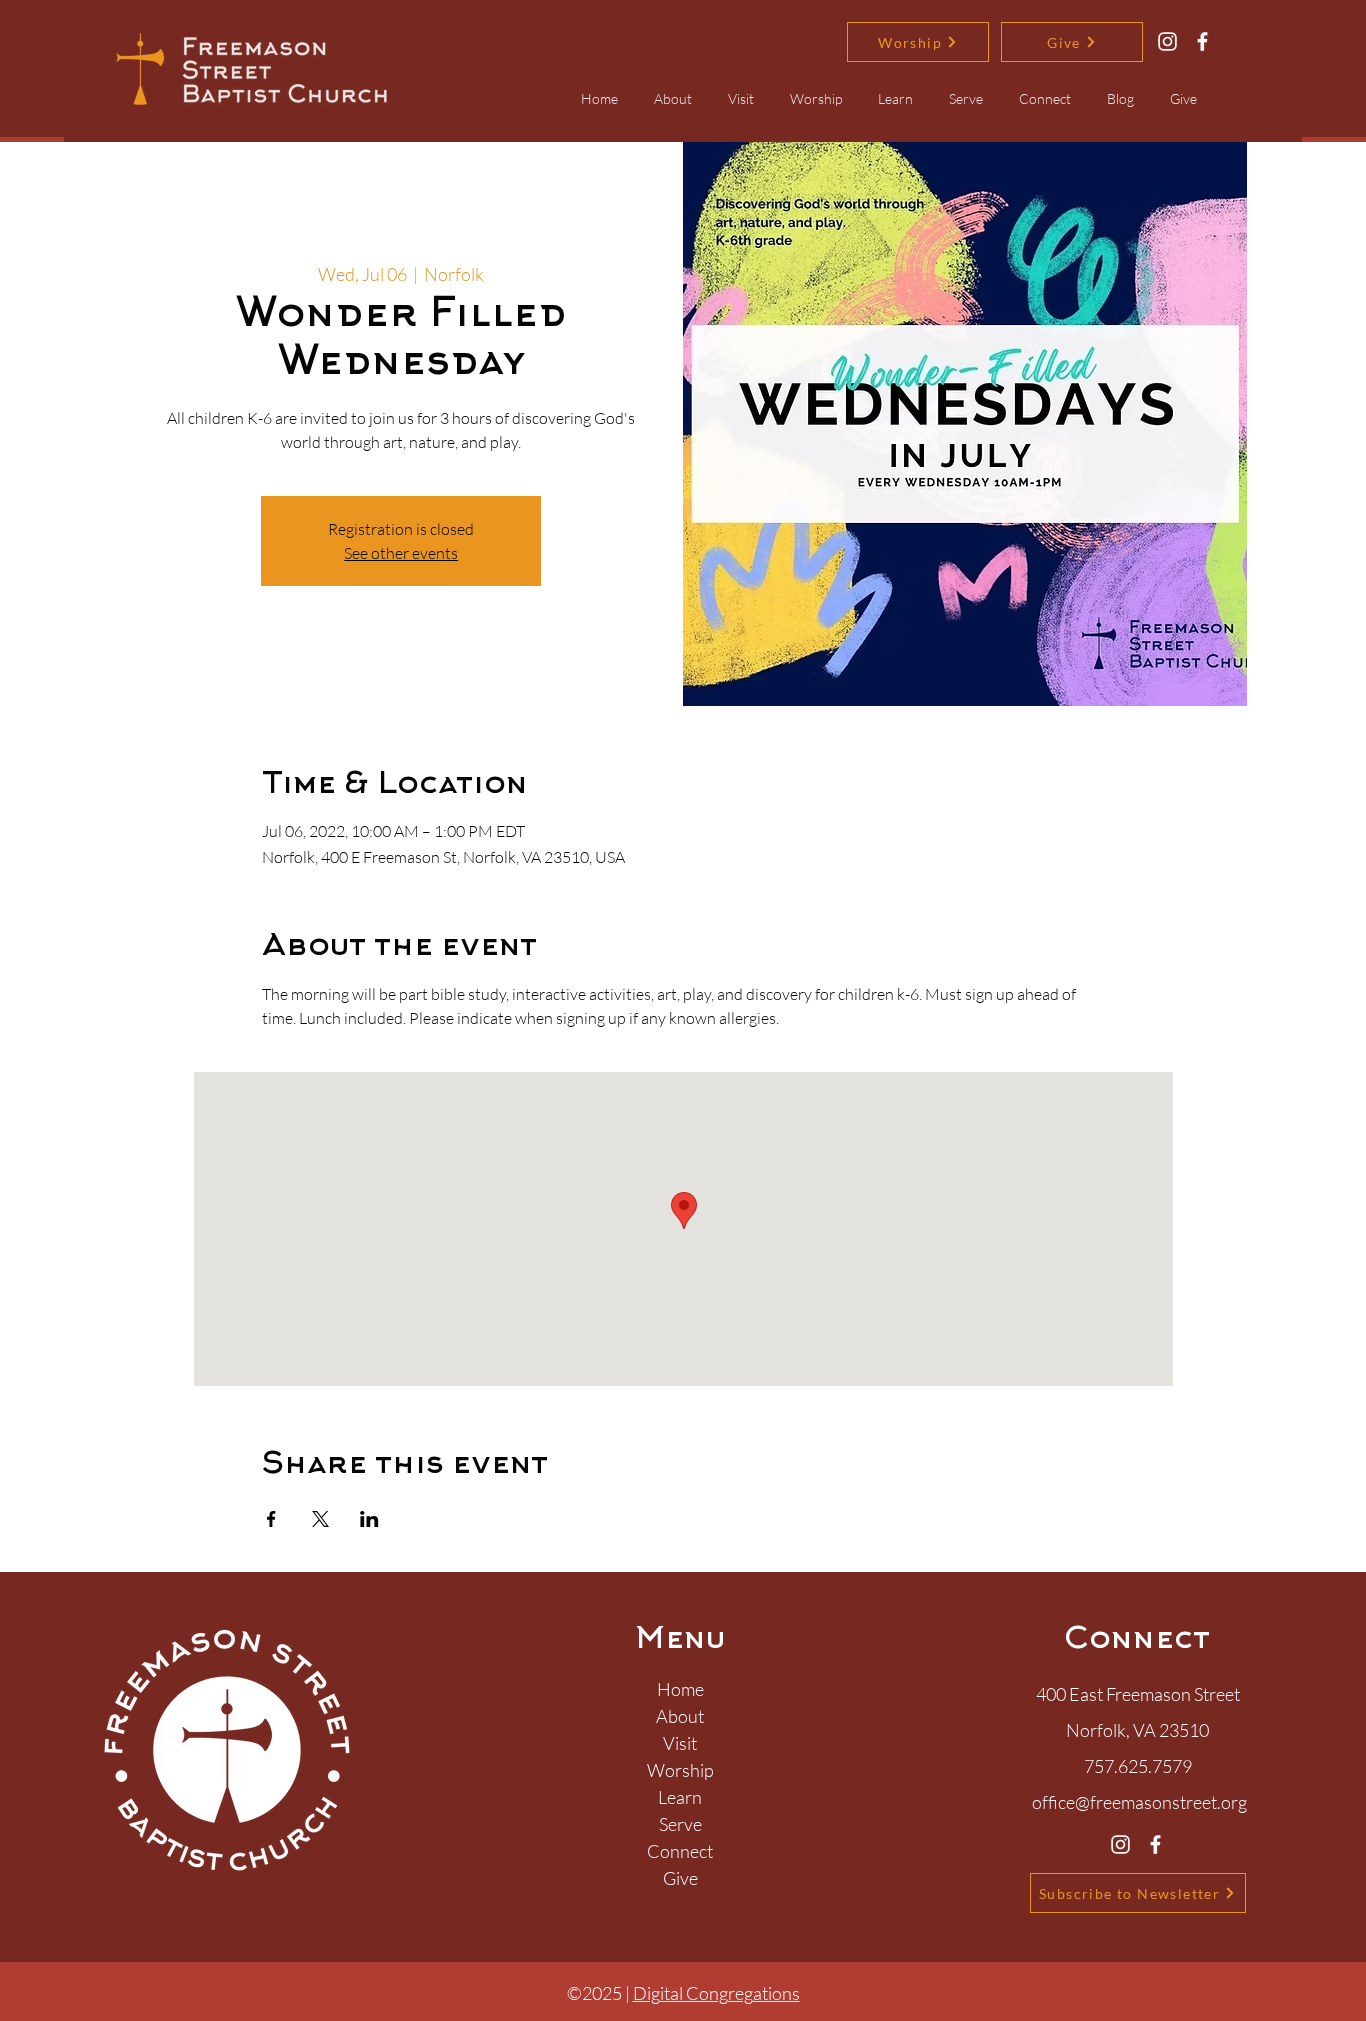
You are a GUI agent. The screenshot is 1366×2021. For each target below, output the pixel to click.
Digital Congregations (716, 1993)
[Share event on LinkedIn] (369, 1519)
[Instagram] (1167, 41)
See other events (401, 553)
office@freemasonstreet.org (1139, 1802)
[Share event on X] (320, 1519)
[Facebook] (1202, 41)
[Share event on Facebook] (271, 1519)
